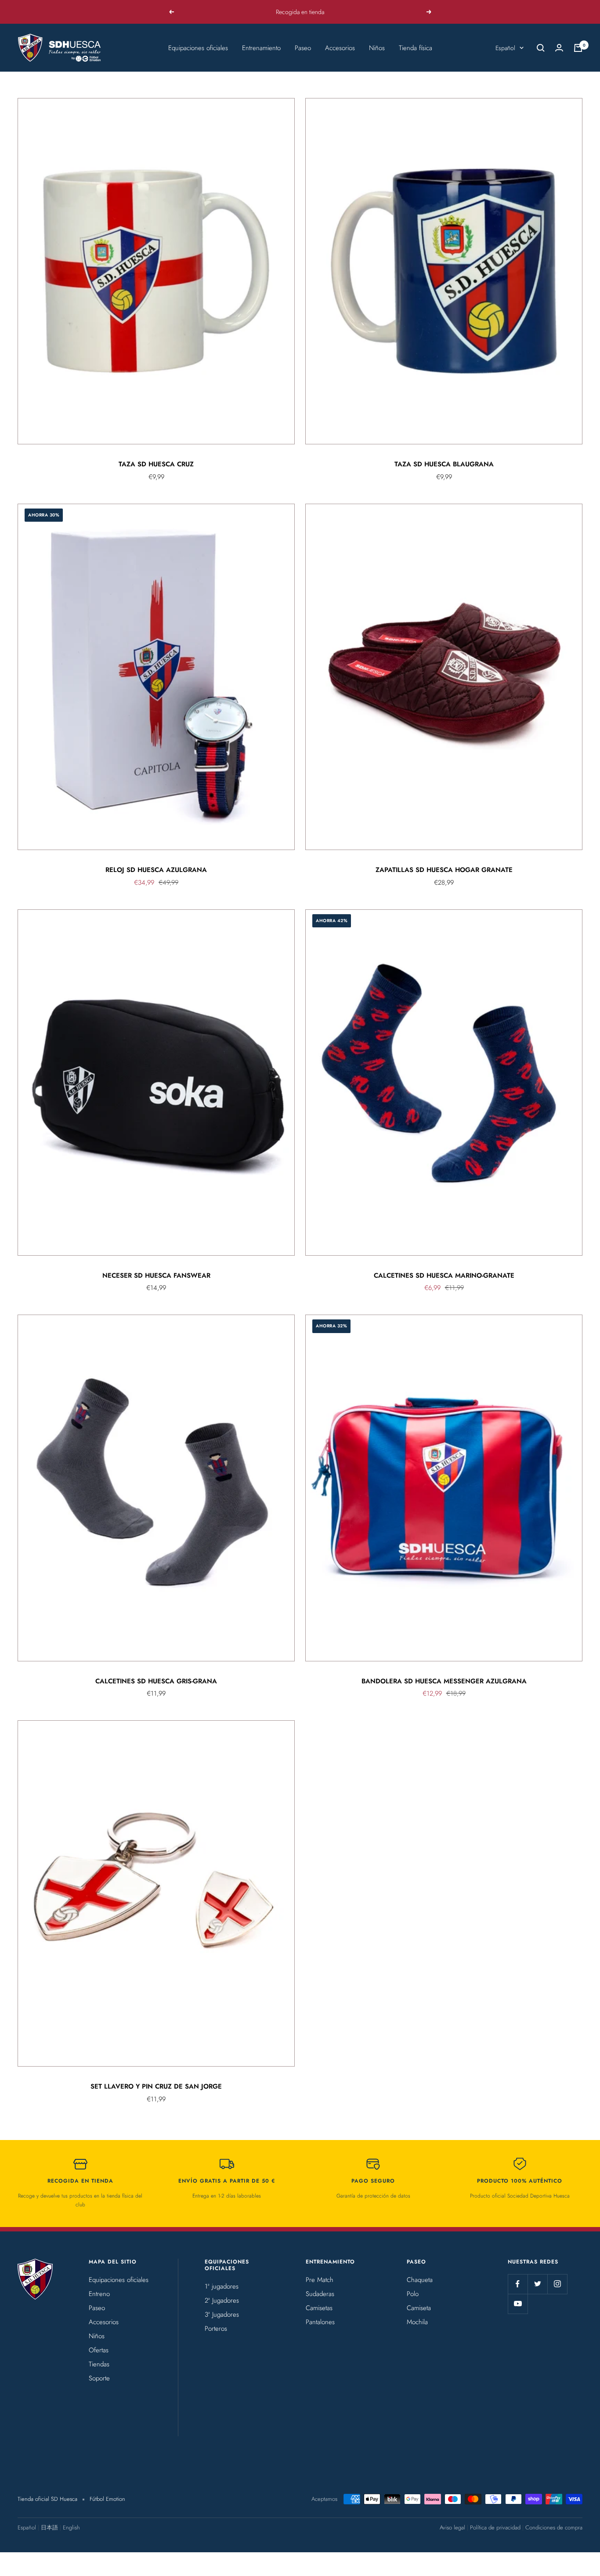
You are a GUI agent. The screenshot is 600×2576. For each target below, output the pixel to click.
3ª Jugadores (222, 2314)
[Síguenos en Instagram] (557, 2284)
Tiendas (99, 2364)
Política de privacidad (495, 2527)
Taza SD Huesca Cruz (156, 464)
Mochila (417, 2322)
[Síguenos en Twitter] (537, 2284)
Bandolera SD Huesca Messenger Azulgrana (444, 1681)
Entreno (99, 2294)
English (71, 2527)
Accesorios (340, 48)
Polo (413, 2294)
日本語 (49, 2527)
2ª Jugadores (222, 2300)
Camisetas (319, 2308)
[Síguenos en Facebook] (518, 2284)
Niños (377, 48)
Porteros (216, 2329)
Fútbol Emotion (107, 2499)
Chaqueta (420, 2280)
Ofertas (99, 2350)
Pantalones (320, 2322)
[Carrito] (578, 48)
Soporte (99, 2378)
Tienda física (416, 48)
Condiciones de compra (554, 2527)
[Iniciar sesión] (559, 48)
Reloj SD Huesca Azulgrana (156, 870)
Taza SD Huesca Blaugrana (444, 464)
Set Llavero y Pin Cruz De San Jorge (156, 2086)
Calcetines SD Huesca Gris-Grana (156, 1681)
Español (505, 48)
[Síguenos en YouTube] (518, 2304)
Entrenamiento (261, 48)
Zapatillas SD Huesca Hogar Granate (444, 870)
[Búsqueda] (541, 48)
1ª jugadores (222, 2286)
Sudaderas (320, 2294)
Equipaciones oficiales (198, 48)
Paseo (303, 48)
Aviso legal (452, 2527)
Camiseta (419, 2308)
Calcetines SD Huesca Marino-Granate (444, 1275)
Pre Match (320, 2280)
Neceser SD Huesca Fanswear (156, 1275)
